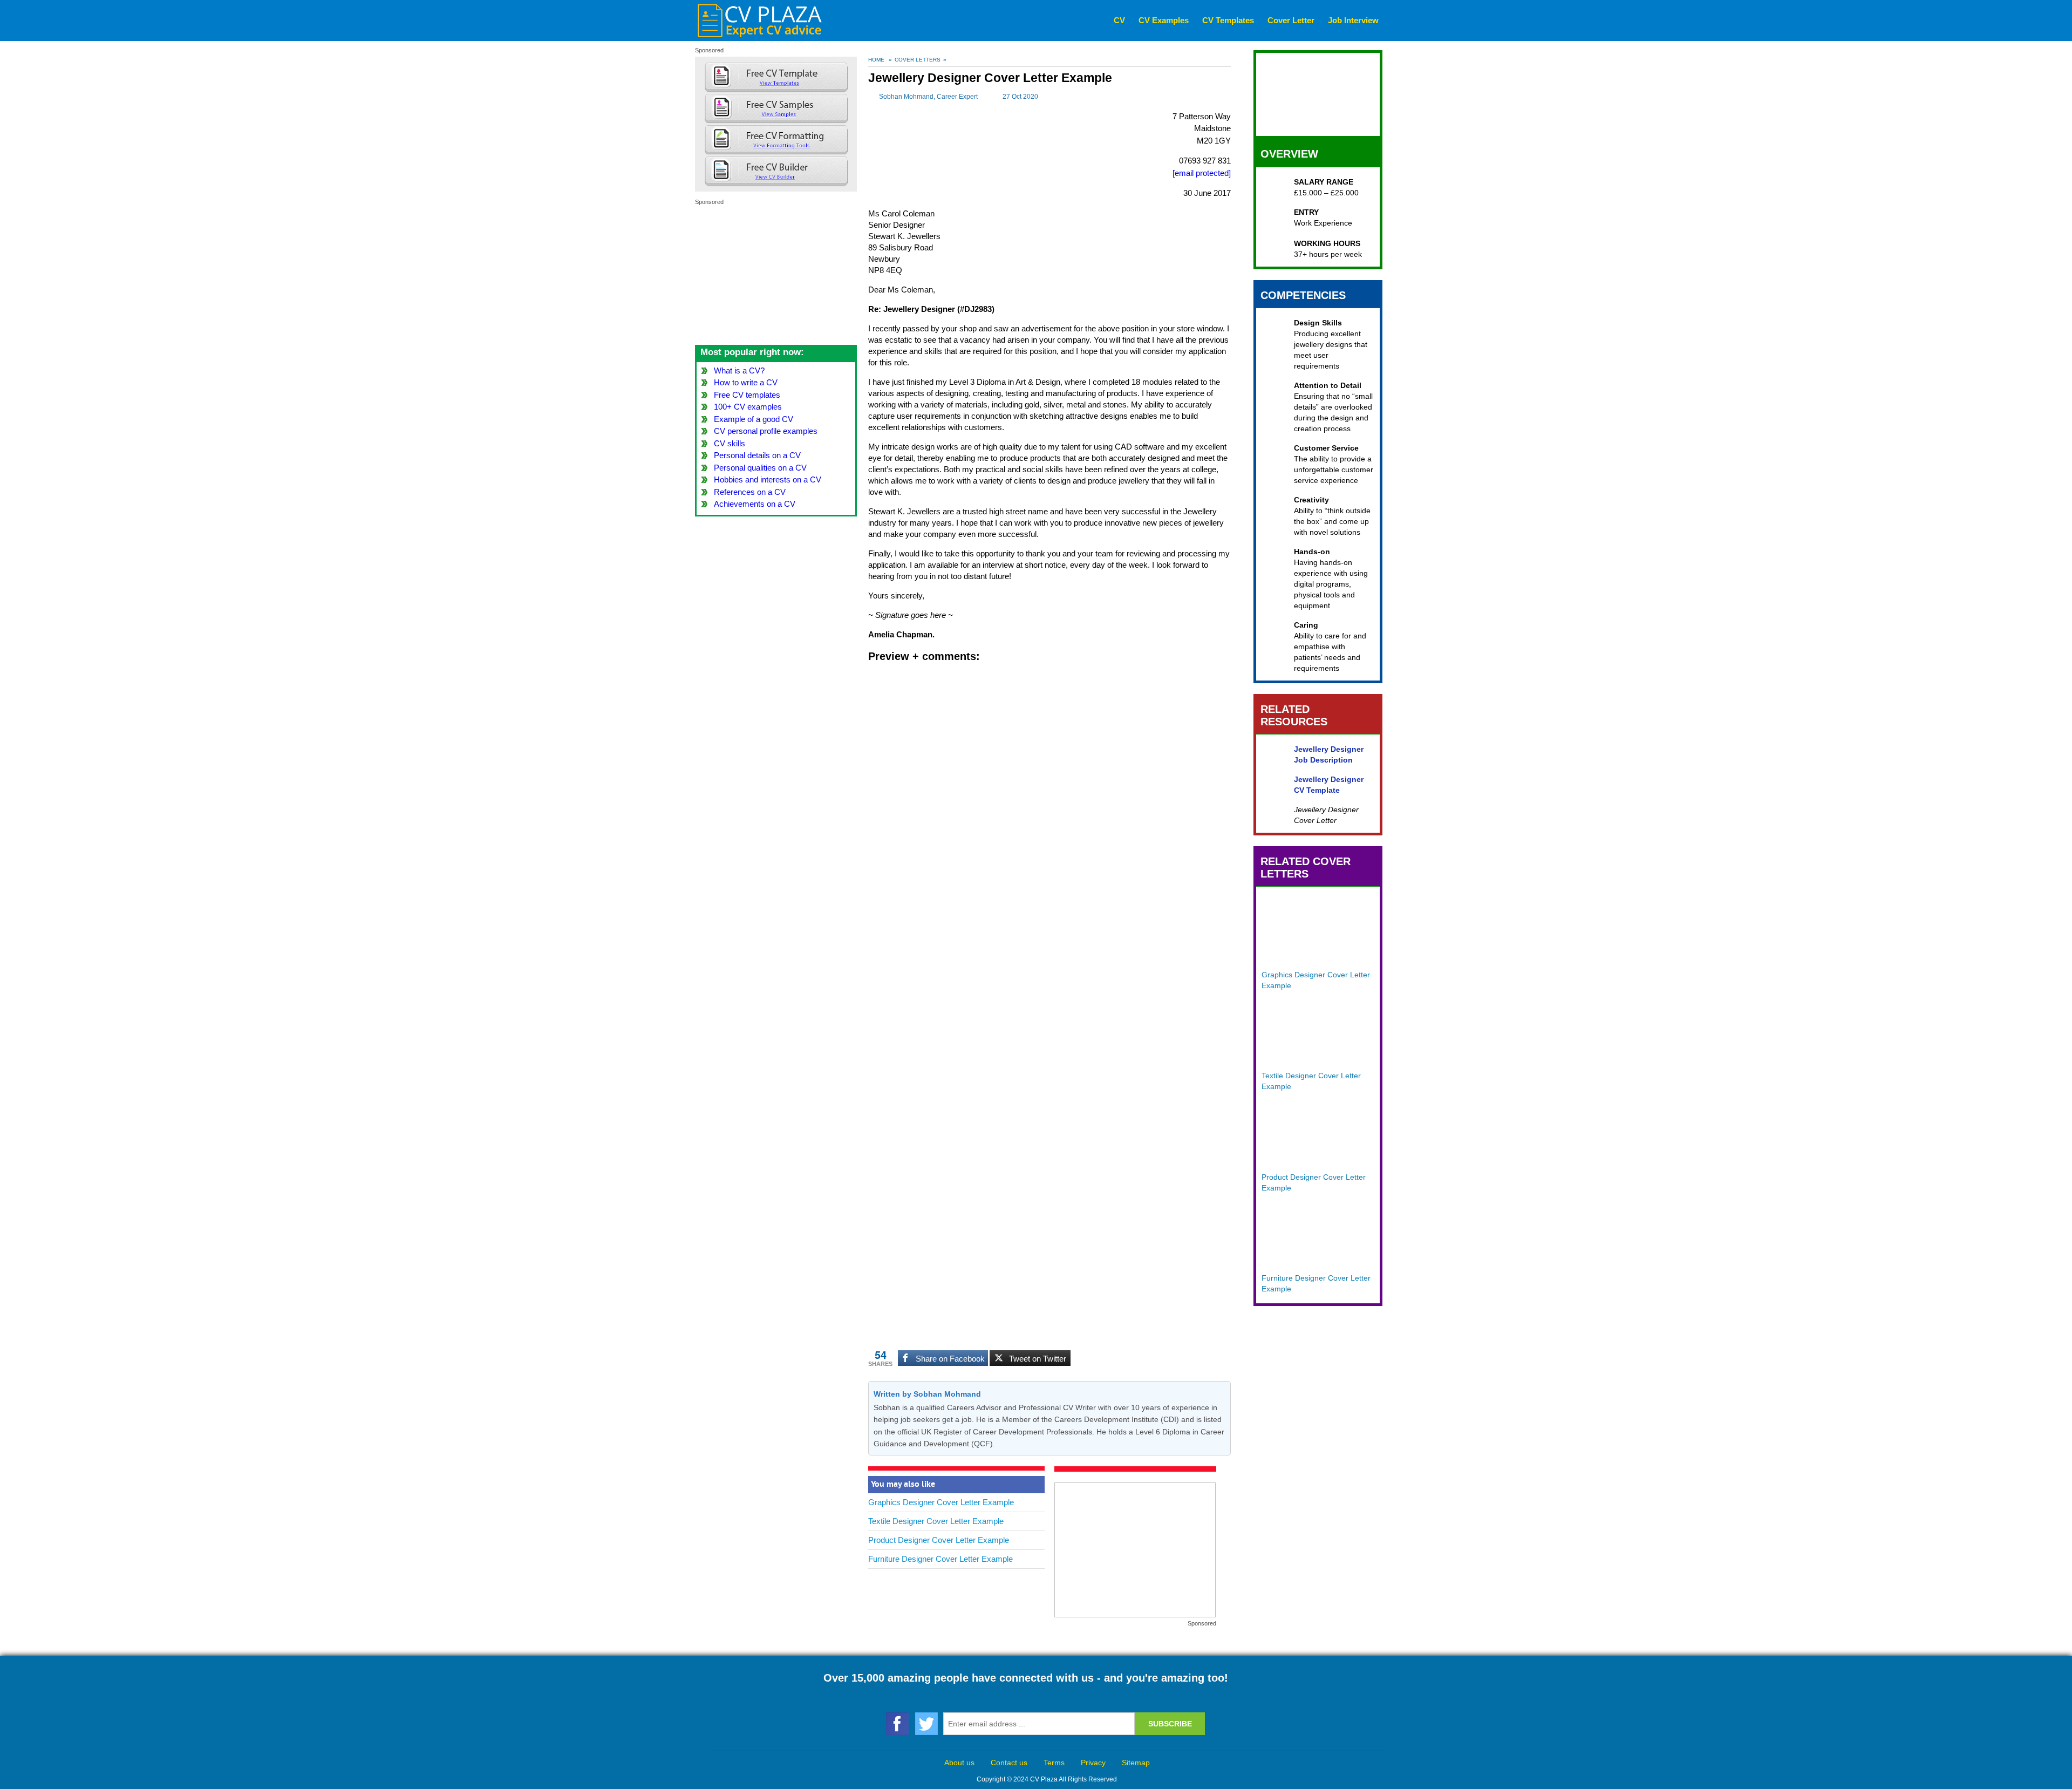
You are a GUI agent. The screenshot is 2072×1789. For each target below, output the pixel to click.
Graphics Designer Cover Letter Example (941, 1502)
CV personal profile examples (766, 431)
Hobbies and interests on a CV (768, 479)
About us (959, 1763)
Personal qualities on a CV (760, 468)
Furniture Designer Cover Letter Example (940, 1559)
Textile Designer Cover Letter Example (936, 1521)
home (876, 60)
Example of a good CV (754, 419)
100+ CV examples (748, 407)
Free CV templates (747, 395)
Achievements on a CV (755, 504)
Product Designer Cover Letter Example (939, 1540)
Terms (1054, 1763)
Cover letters (918, 60)
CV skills (730, 443)
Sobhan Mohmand (906, 97)
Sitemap (1136, 1763)
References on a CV (750, 492)
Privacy (1093, 1763)
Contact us (1009, 1763)
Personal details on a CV (757, 455)
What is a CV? (739, 370)
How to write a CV (746, 382)
